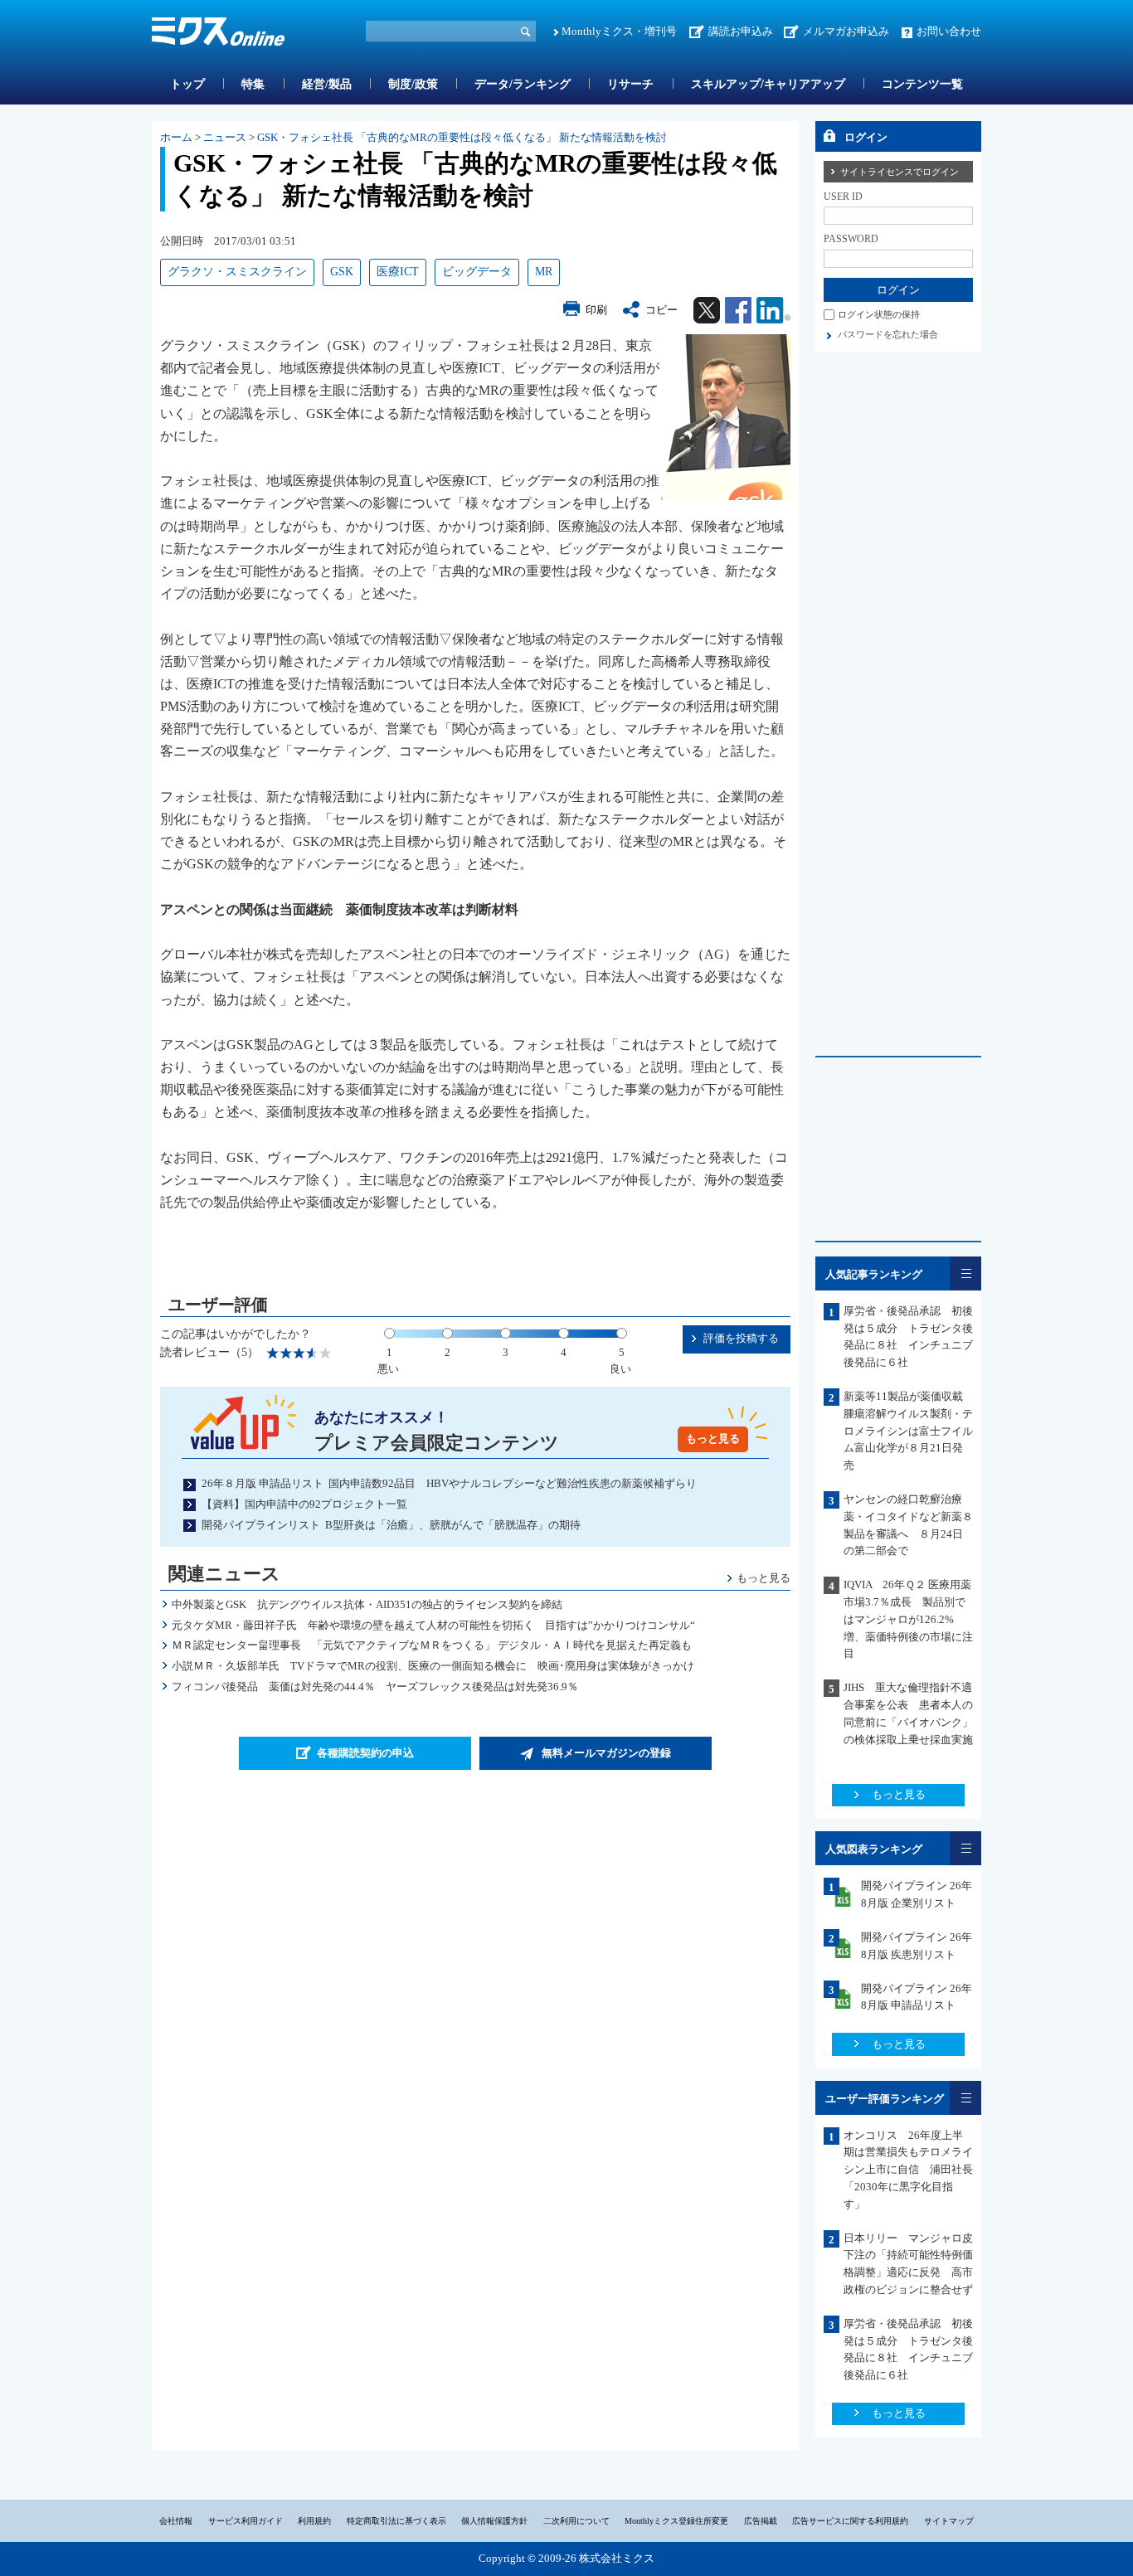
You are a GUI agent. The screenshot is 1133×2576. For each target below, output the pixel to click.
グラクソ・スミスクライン (237, 272)
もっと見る (713, 1439)
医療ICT (398, 272)
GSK (342, 272)
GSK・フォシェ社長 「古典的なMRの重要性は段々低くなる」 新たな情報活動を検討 (462, 137)
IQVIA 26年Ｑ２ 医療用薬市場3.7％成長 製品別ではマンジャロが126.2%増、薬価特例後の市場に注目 (908, 1619)
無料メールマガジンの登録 (606, 1753)
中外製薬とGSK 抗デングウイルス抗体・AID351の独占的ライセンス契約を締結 (372, 1604)
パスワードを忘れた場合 (888, 334)
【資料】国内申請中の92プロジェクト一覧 (304, 1504)
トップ (187, 84)
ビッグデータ (477, 272)
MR (544, 272)
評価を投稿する (741, 1338)
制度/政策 (413, 84)
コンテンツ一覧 (922, 84)
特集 (253, 84)
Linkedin (773, 310)
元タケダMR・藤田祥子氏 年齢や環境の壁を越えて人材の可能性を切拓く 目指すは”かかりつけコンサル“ (433, 1625)
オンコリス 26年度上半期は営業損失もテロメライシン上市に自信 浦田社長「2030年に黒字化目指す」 (908, 2170)
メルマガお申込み (846, 31)
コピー (661, 310)
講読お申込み (741, 31)
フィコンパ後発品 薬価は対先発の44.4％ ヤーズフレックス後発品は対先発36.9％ (375, 1687)
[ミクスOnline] (218, 34)
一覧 (965, 1273)
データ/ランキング (523, 84)
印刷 (596, 310)
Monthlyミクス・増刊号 (619, 31)
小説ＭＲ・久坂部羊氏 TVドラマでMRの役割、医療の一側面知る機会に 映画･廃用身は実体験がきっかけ (433, 1666)
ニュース (225, 137)
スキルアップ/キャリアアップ (768, 84)
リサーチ (630, 84)
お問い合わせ (949, 31)
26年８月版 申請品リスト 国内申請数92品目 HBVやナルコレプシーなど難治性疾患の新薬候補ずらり (449, 1483)
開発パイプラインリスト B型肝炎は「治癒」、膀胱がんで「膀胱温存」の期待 (391, 1525)
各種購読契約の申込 (365, 1753)
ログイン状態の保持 (879, 314)
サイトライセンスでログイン (900, 172)
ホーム (176, 137)
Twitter (707, 310)
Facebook (738, 310)
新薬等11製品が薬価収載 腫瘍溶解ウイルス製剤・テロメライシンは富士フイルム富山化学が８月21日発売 (909, 1431)
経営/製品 (327, 84)
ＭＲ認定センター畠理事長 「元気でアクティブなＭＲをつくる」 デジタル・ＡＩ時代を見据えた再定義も (432, 1645)
